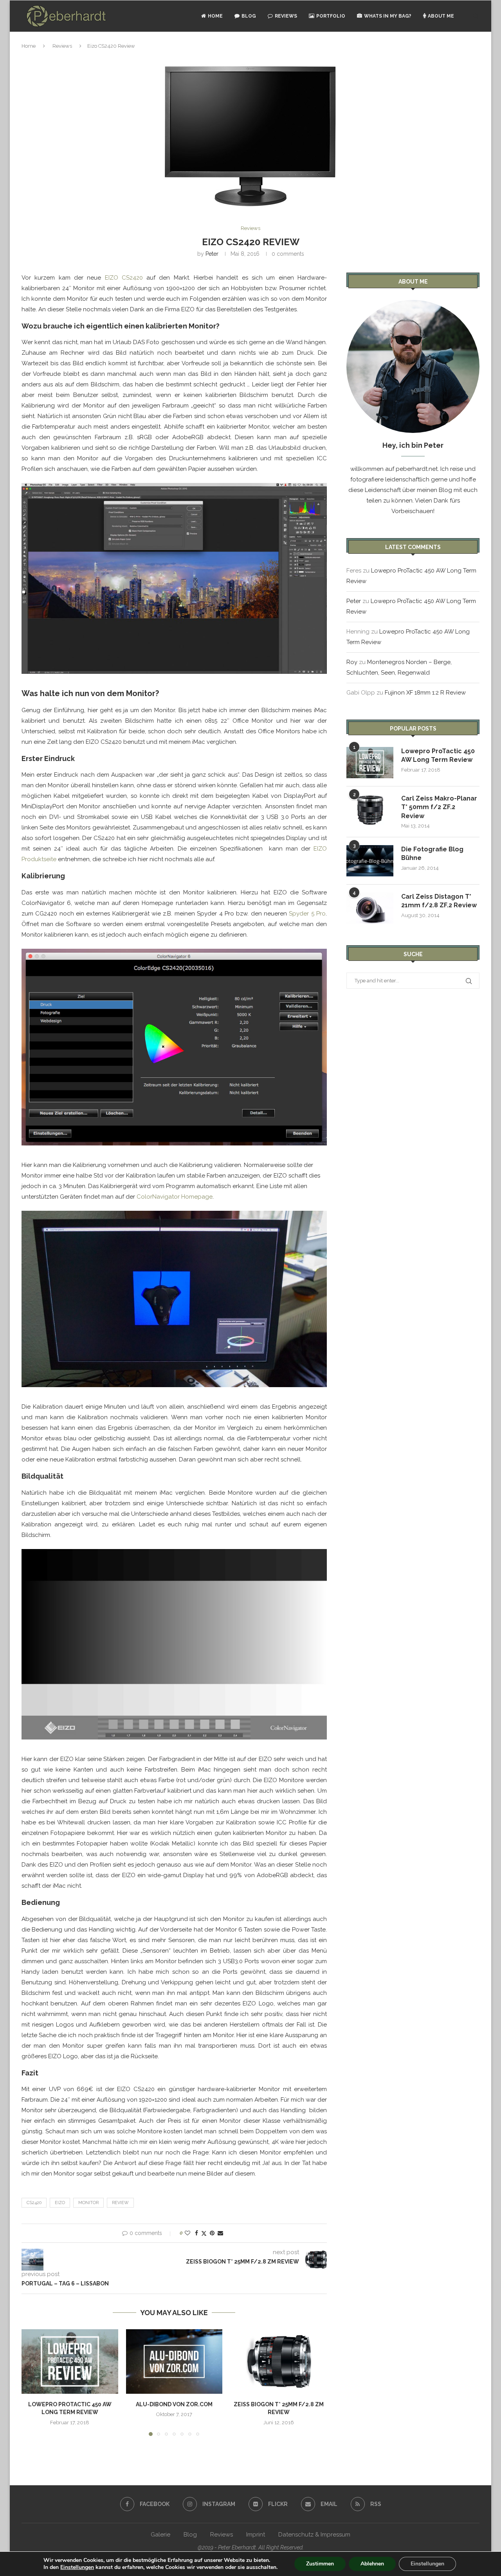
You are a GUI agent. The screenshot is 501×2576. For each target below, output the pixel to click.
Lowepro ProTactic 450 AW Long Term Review (438, 755)
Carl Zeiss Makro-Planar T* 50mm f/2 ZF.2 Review (439, 807)
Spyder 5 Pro (307, 914)
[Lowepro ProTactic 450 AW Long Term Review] (70, 2361)
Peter (212, 254)
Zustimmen (320, 2564)
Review (120, 2203)
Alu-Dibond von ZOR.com (174, 2404)
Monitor (88, 2203)
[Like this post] (187, 2233)
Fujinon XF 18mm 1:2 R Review (425, 693)
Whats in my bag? (388, 16)
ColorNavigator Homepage (175, 1197)
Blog (249, 16)
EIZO (60, 2203)
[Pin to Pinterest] (212, 2233)
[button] (32, 2382)
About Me (441, 16)
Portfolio (331, 16)
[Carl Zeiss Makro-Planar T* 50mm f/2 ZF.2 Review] (370, 810)
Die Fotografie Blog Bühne (432, 854)
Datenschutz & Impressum (314, 2535)
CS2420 (34, 2203)
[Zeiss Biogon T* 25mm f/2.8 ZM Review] (278, 2361)
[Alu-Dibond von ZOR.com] (174, 2361)
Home (215, 16)
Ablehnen (372, 2564)
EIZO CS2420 (124, 278)
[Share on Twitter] (204, 2233)
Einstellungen (77, 2567)
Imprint (256, 2535)
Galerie (160, 2535)
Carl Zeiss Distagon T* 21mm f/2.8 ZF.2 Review (439, 901)
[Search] (476, 16)
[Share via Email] (220, 2233)
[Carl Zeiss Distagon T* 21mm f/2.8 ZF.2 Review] (370, 908)
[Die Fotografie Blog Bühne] (370, 861)
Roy (352, 662)
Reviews (286, 16)
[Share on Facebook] (196, 2233)
